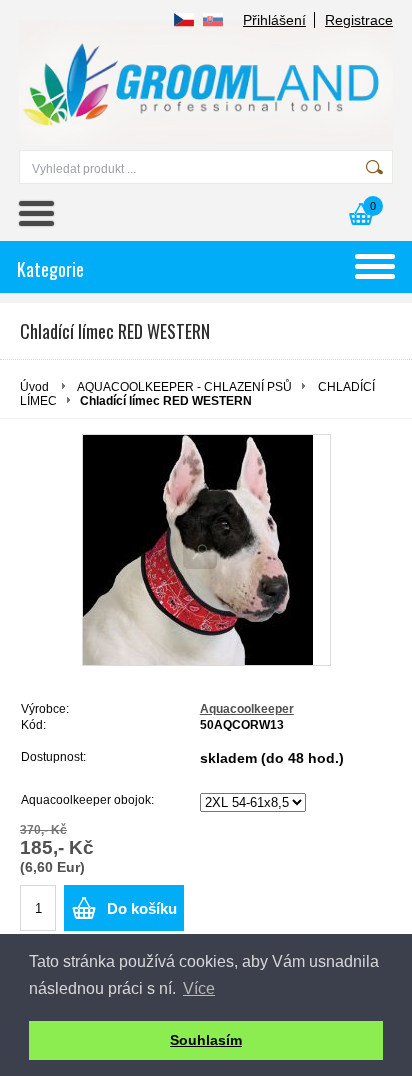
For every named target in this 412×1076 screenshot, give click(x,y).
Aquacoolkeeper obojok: (87, 800)
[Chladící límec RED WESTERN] (206, 550)
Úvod (34, 387)
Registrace (359, 20)
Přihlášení (274, 20)
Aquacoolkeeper (247, 709)
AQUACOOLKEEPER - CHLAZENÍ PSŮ (184, 387)
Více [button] (199, 988)
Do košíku (142, 908)
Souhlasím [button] (206, 1040)
